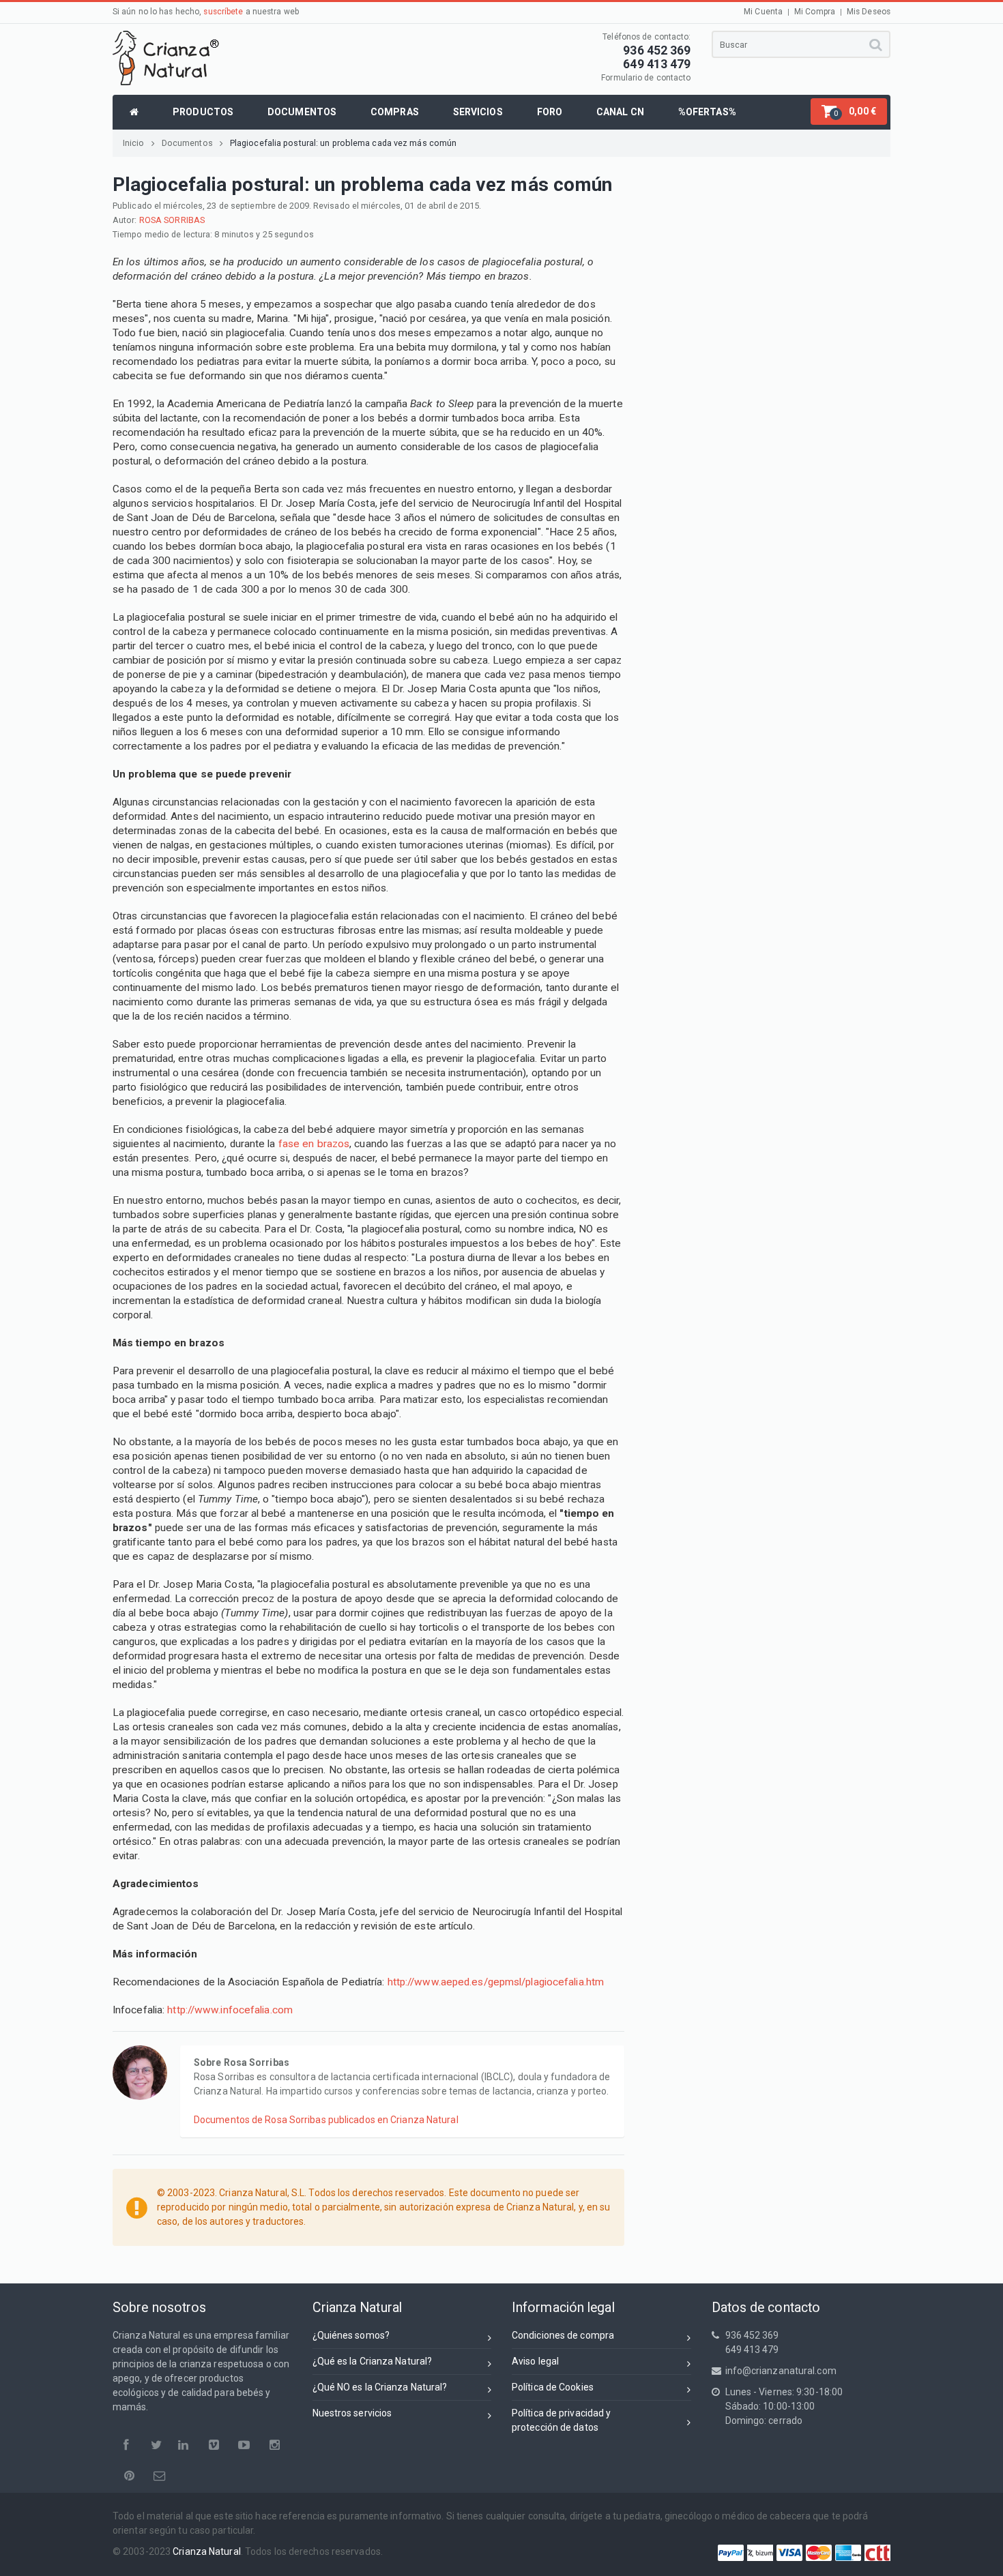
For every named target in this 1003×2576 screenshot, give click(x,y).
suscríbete (223, 12)
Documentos (187, 143)
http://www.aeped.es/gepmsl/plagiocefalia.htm (496, 1982)
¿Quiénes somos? (351, 2335)
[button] (849, 112)
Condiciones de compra (563, 2335)
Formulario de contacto (646, 78)
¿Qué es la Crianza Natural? (373, 2361)
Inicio (134, 143)
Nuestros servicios (352, 2413)
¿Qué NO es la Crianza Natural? (380, 2387)
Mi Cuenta (763, 12)
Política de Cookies (553, 2387)
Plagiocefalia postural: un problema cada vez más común (343, 143)
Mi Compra (815, 12)
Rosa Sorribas (172, 220)
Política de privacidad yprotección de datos (561, 2420)
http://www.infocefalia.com (230, 2010)
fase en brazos (314, 1144)
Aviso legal (535, 2361)
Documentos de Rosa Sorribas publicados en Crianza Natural (326, 2120)
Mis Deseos (869, 12)
